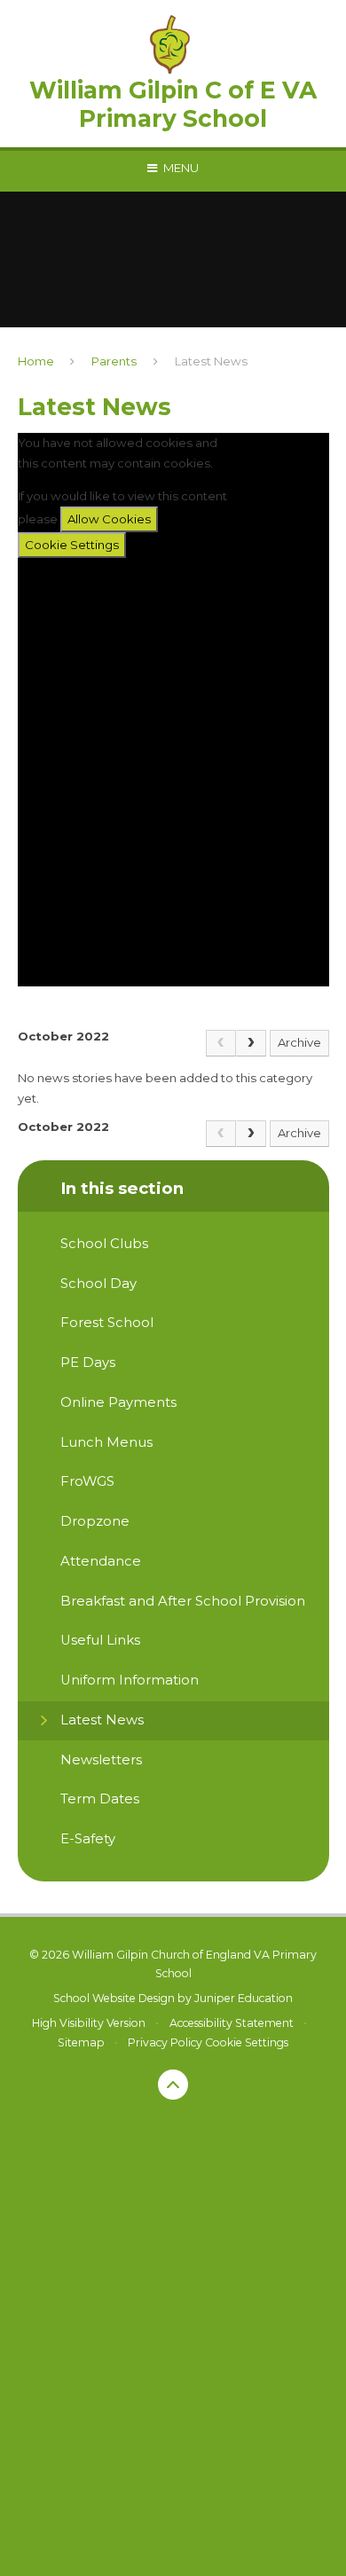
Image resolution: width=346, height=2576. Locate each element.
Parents (114, 361)
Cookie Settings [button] (247, 2042)
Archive (299, 1042)
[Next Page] (251, 1043)
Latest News (211, 361)
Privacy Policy (165, 2042)
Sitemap (81, 2042)
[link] (221, 1043)
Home (36, 361)
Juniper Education (244, 1998)
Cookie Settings (72, 545)
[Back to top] (173, 2085)
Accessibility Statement (232, 2023)
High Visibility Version (89, 2023)
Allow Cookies (109, 519)
